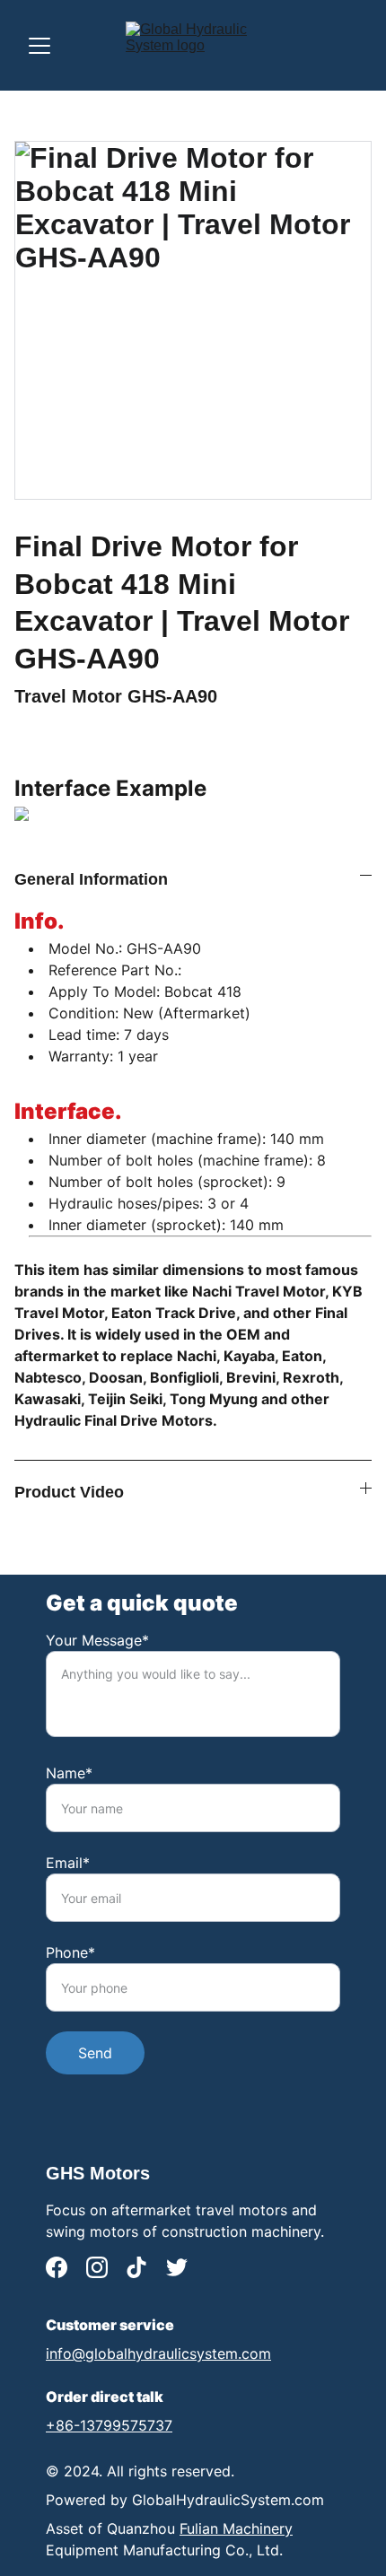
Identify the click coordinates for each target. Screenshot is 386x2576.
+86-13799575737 (109, 2425)
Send (95, 2053)
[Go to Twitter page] (177, 2267)
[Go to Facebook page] (57, 2267)
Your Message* (97, 1640)
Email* (68, 1863)
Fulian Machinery (236, 2528)
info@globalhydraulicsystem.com (158, 2353)
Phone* (70, 1952)
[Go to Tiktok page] (136, 2267)
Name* (69, 1773)
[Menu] (39, 46)
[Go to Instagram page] (97, 2267)
